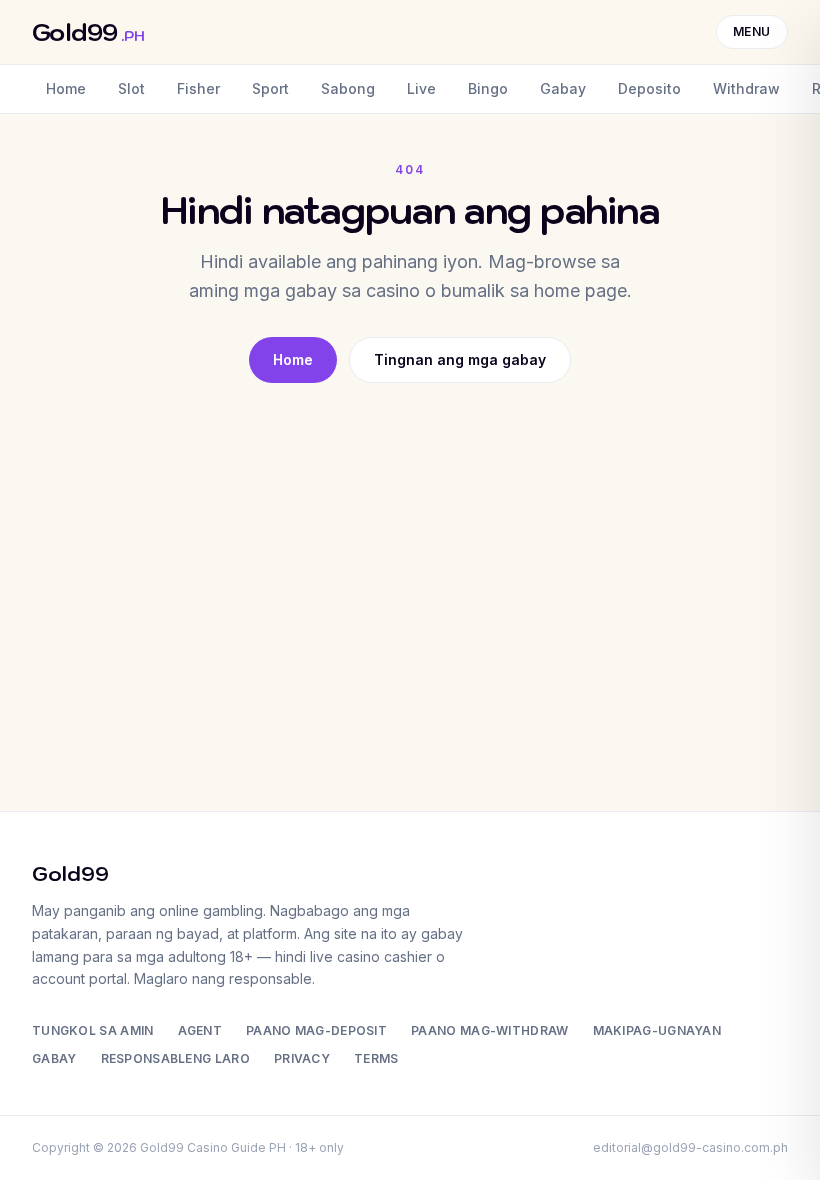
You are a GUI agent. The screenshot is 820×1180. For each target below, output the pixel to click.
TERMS (376, 1058)
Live (421, 88)
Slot (131, 88)
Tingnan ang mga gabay (460, 359)
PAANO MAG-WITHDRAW (489, 1030)
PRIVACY (302, 1058)
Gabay (563, 88)
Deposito (649, 88)
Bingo (488, 88)
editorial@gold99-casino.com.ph (690, 1147)
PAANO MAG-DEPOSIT (316, 1030)
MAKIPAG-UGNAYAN (657, 1030)
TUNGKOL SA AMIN (93, 1030)
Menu (752, 31)
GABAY (54, 1058)
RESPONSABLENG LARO (175, 1058)
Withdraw (746, 88)
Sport (270, 88)
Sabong (348, 88)
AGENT (200, 1030)
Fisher (198, 88)
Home (66, 88)
